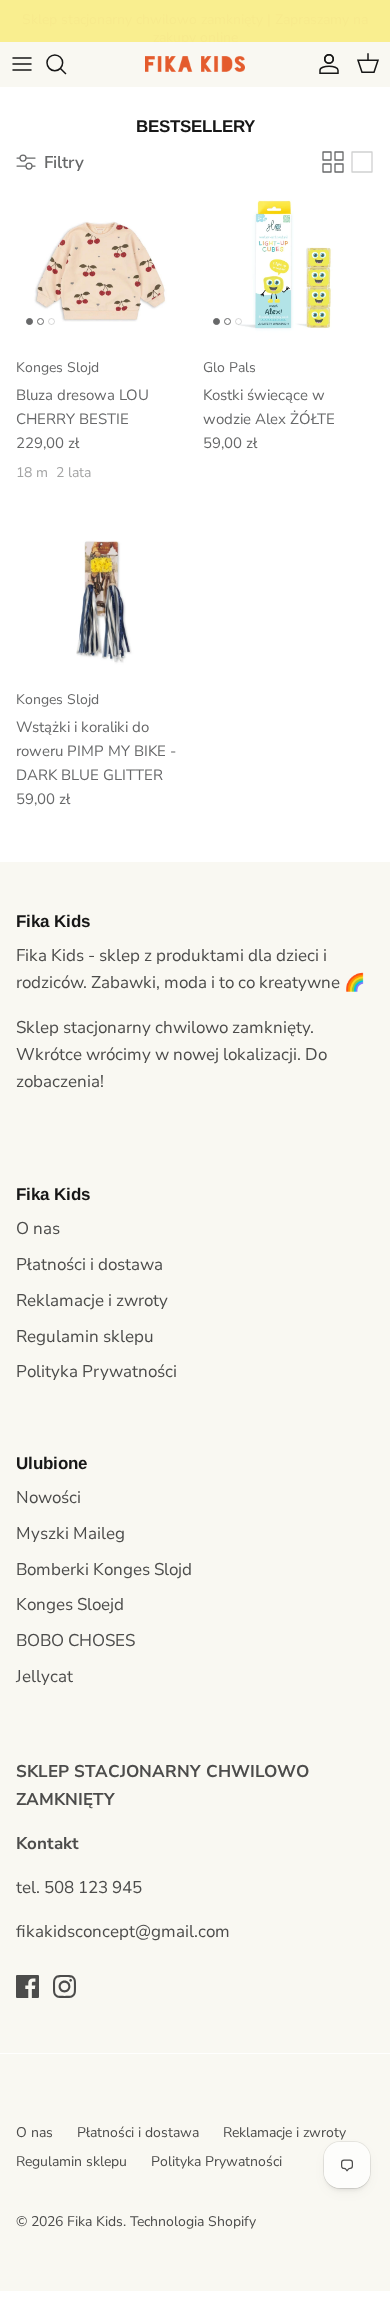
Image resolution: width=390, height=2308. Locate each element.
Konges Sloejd (70, 1604)
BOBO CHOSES (75, 1640)
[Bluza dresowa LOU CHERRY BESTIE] (101, 266)
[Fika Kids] (195, 64)
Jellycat (44, 1676)
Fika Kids (95, 2221)
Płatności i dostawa (89, 1264)
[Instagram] (64, 1986)
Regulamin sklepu (85, 1336)
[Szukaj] (66, 64)
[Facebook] (27, 1986)
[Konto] (324, 64)
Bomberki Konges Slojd (104, 1569)
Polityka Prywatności (96, 1371)
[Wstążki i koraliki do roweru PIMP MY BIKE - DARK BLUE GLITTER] (101, 598)
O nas (38, 1228)
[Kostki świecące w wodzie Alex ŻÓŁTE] (288, 266)
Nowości (48, 1497)
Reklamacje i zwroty (92, 1300)
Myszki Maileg (70, 1533)
